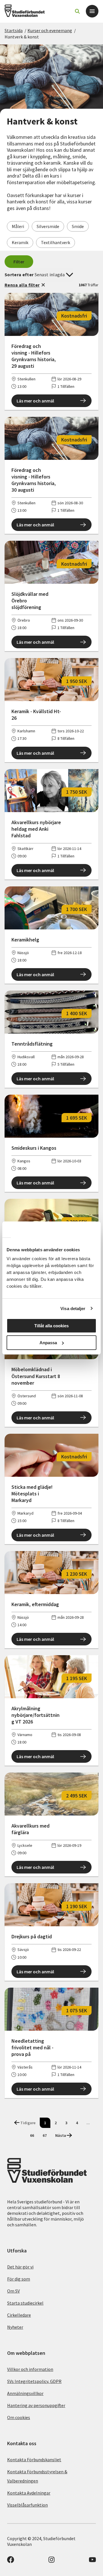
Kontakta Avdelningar (29, 2493)
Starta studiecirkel (25, 2303)
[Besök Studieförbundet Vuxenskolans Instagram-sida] (51, 2561)
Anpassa (48, 1343)
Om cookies (19, 2417)
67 (45, 2135)
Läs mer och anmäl (35, 401)
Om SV (13, 2291)
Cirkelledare (19, 2315)
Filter (19, 262)
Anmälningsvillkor (25, 2393)
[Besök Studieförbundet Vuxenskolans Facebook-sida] (11, 2561)
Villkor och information (30, 2369)
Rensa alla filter (22, 285)
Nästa (61, 2135)
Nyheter (15, 2327)
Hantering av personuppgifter (36, 2405)
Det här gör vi (20, 2267)
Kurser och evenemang (50, 30)
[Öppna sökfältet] (77, 11)
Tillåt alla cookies (51, 1326)
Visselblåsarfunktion (27, 2505)
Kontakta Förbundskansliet (34, 2460)
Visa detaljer (73, 1309)
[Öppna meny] (92, 11)
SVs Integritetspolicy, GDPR (34, 2381)
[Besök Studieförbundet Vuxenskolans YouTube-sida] (92, 2561)
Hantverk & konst (22, 37)
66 (32, 2135)
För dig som (19, 2279)
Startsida (14, 30)
